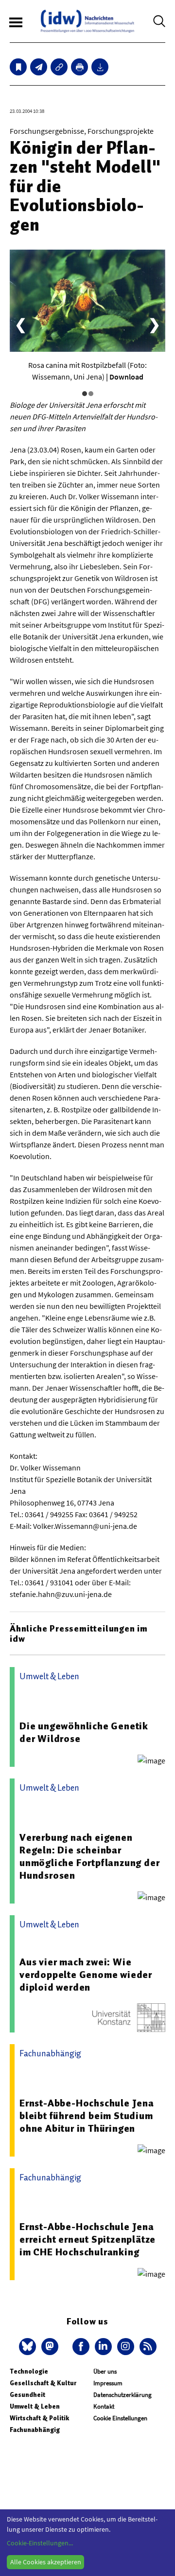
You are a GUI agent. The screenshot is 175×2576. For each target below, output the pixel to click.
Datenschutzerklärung (122, 2395)
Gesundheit (27, 2395)
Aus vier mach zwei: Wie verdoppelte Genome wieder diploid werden (86, 1975)
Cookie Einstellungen (120, 2418)
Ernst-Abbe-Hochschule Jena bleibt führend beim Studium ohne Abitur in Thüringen (87, 2116)
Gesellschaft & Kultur (43, 2383)
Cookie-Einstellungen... (40, 2543)
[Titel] (18, 67)
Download (126, 377)
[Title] (59, 67)
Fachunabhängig (35, 2430)
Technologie (29, 2371)
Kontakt (104, 2406)
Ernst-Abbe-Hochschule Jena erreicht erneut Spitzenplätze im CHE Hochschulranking (87, 2239)
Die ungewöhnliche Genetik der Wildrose (84, 1732)
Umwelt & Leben (35, 2406)
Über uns (105, 2371)
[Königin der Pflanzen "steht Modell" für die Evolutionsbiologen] (39, 67)
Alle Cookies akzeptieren (46, 2562)
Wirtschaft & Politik (39, 2418)
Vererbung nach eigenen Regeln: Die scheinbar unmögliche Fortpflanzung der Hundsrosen (89, 1856)
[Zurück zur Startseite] (87, 21)
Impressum (108, 2383)
